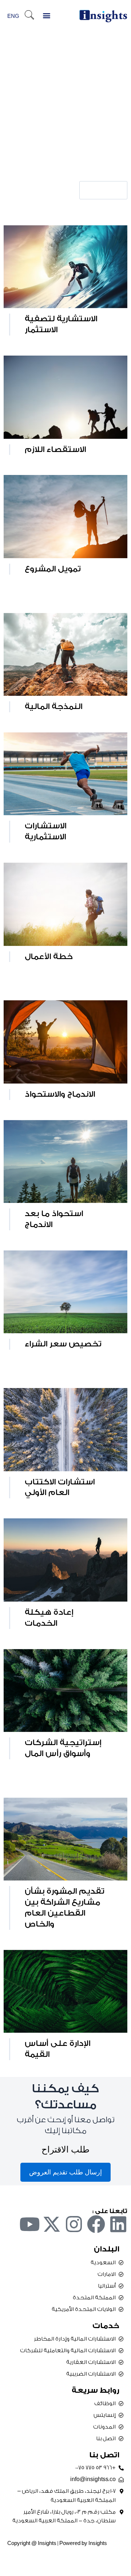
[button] (46, 15)
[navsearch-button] (29, 16)
